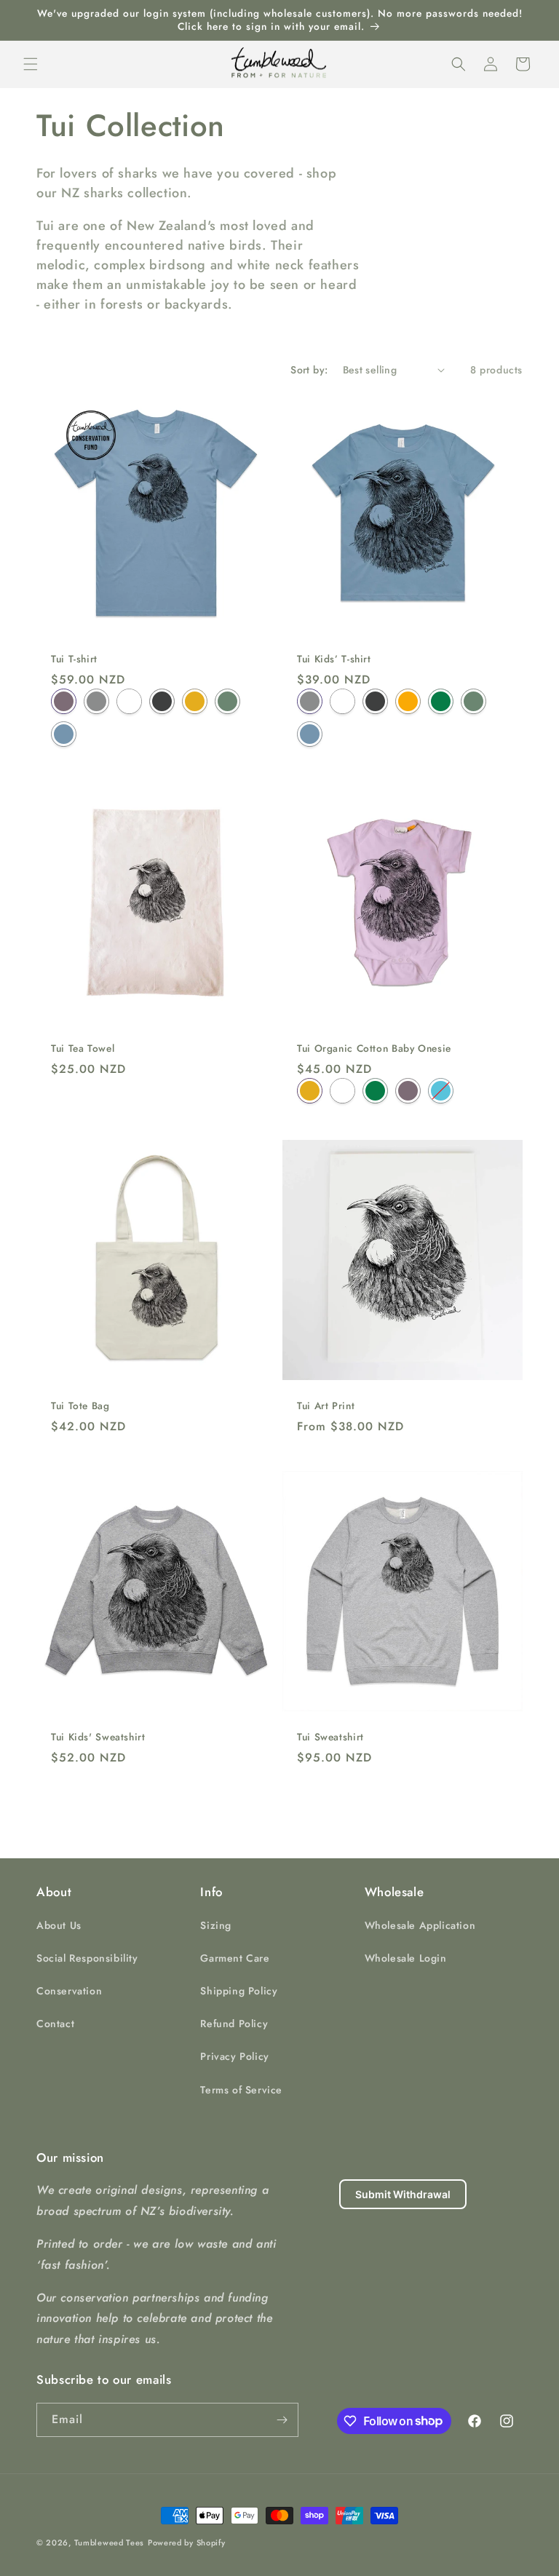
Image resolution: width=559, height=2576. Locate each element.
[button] (31, 64)
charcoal (162, 701)
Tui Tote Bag (80, 1406)
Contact (55, 2024)
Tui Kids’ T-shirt (334, 659)
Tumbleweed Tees (110, 2543)
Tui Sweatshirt (330, 1737)
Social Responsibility (87, 1958)
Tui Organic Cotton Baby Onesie (374, 1049)
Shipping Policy (239, 1991)
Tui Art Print (326, 1406)
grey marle (96, 701)
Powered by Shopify (187, 2543)
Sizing (216, 1925)
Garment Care (235, 1958)
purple (64, 701)
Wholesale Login (406, 1958)
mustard (195, 701)
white (129, 701)
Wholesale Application (420, 1925)
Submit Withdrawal (403, 2194)
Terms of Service (241, 2090)
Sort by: (309, 370)
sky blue (441, 1091)
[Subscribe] (282, 2420)
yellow (310, 1091)
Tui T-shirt (74, 659)
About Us (59, 1925)
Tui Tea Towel (83, 1049)
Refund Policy (234, 2024)
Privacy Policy (234, 2056)
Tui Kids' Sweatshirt (98, 1737)
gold (408, 701)
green (441, 701)
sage (227, 701)
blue (64, 733)
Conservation (69, 1991)
